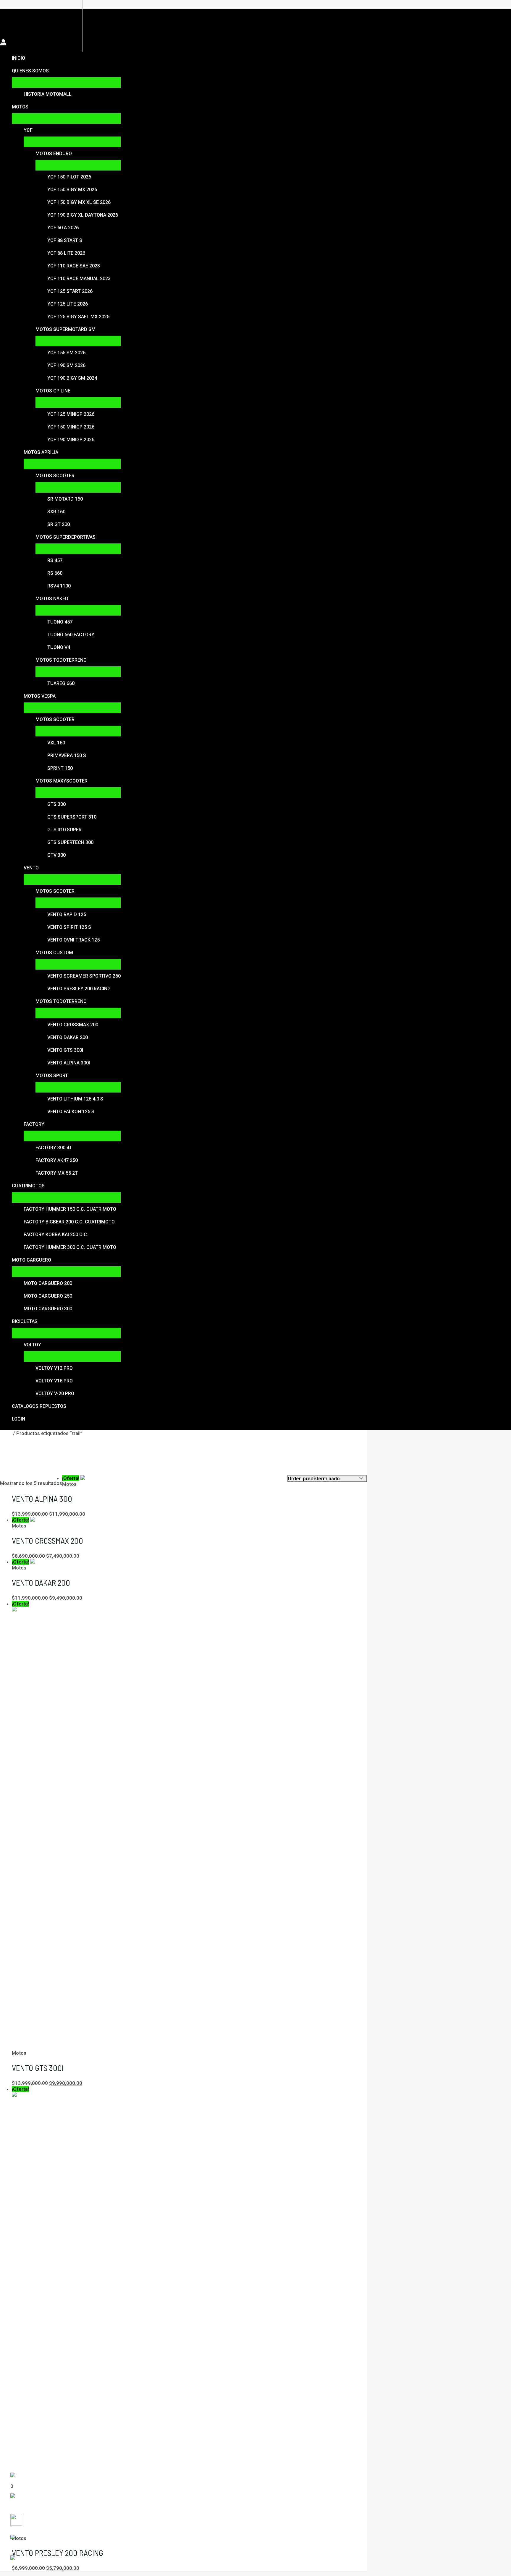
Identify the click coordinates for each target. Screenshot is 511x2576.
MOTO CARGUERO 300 (48, 1309)
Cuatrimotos (28, 1186)
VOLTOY (32, 1345)
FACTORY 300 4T (54, 1148)
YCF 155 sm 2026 (66, 353)
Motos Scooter (55, 476)
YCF (28, 130)
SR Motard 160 (65, 499)
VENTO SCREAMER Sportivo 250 (84, 976)
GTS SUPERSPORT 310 (72, 817)
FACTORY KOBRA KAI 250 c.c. (56, 1235)
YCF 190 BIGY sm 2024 (72, 378)
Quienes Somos (30, 71)
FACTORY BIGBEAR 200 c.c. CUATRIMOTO (69, 1222)
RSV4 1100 (59, 586)
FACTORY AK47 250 (57, 1160)
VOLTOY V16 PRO (54, 1381)
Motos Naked (52, 599)
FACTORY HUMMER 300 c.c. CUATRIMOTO (70, 1247)
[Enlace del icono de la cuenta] (3, 43)
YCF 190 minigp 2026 (71, 440)
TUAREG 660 (61, 683)
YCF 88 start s (65, 240)
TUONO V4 (59, 647)
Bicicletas (25, 1321)
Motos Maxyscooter (62, 781)
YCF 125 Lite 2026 (68, 304)
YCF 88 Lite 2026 (66, 253)
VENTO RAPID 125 (67, 914)
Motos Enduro (54, 154)
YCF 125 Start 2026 (70, 291)
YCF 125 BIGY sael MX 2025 (78, 317)
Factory (34, 1124)
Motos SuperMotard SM (66, 329)
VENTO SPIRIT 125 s (69, 927)
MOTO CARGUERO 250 (48, 1296)
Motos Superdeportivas (66, 537)
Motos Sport (52, 1076)
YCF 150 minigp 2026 (71, 427)
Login (18, 1419)
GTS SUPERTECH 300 (70, 842)
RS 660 (55, 573)
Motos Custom (54, 953)
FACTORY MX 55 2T (57, 1173)
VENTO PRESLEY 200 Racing (79, 989)
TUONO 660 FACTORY (71, 635)
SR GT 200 (59, 524)
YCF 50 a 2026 (63, 228)
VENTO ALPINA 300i (69, 1063)
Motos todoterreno (61, 660)
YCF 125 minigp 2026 (71, 414)
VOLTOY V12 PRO (54, 1368)
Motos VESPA (40, 696)
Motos (20, 107)
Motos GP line (53, 391)
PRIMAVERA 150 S (67, 755)
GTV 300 (56, 855)
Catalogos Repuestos (39, 1406)
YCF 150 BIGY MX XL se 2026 (79, 202)
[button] (3, 14)
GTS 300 (56, 804)
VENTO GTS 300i (65, 1050)
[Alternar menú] (66, 82)
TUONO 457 (60, 622)
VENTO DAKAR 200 (68, 1037)
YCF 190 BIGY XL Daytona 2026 (83, 215)
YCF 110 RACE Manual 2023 (79, 279)
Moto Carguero (31, 1260)
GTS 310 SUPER (64, 830)
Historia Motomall (48, 94)
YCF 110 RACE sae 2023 (74, 266)
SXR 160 (56, 512)
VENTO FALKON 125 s (71, 1112)
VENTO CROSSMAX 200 (73, 1025)
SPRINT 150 (60, 768)
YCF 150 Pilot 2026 (69, 177)
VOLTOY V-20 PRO (55, 1393)
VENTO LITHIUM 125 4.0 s (75, 1099)
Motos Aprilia (41, 452)
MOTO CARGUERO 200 (48, 1283)
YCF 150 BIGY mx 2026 (72, 190)
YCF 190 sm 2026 (66, 365)
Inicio (18, 58)
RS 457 (55, 560)
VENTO (31, 868)
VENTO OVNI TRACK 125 (73, 940)
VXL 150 (56, 743)
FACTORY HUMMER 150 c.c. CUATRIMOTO (70, 1209)
